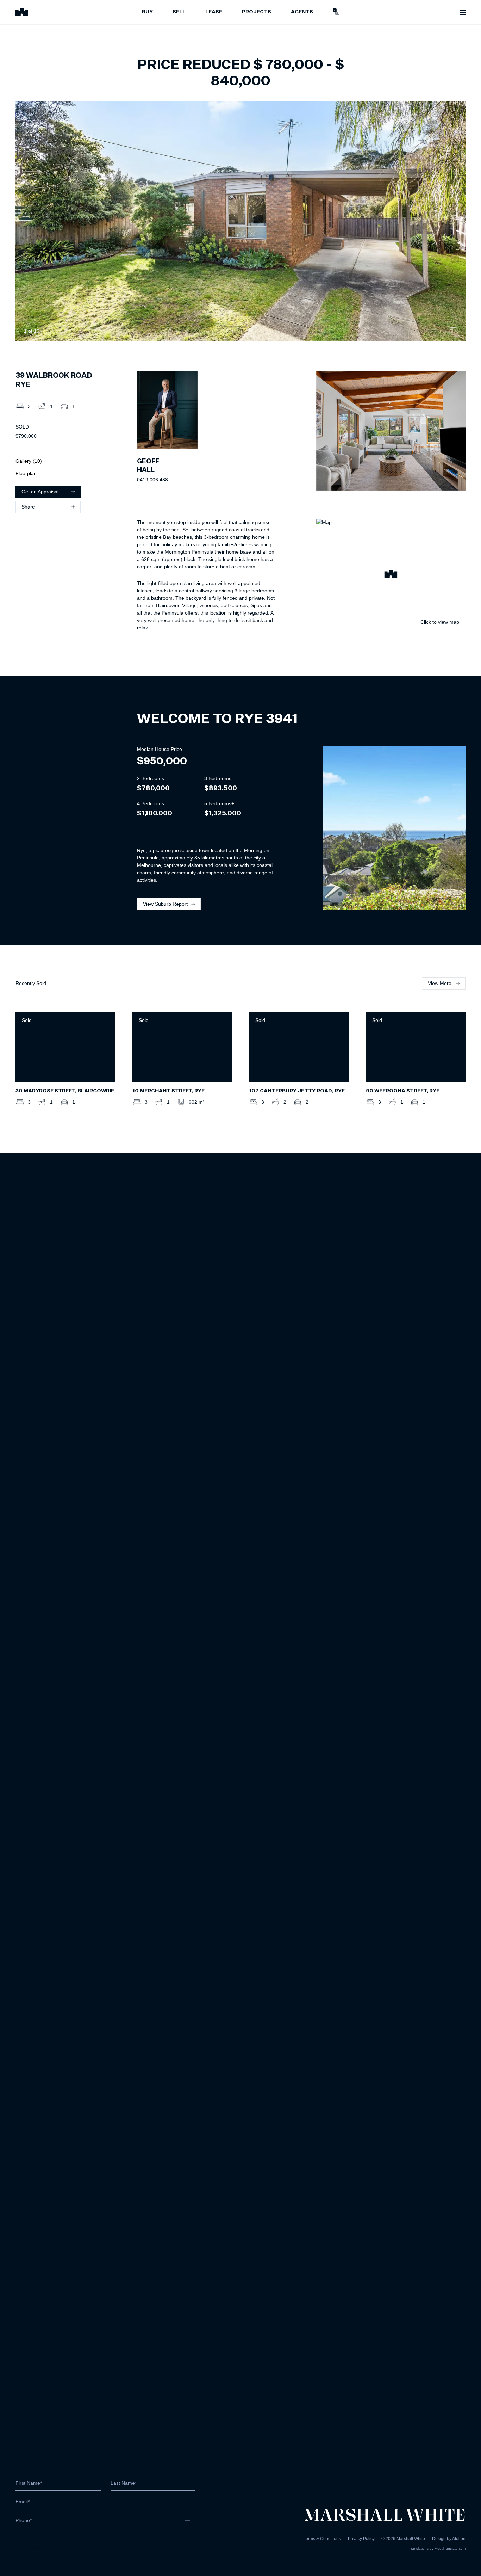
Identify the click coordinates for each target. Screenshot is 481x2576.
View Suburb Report (165, 904)
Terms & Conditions (322, 2539)
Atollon (459, 2539)
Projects (257, 12)
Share (28, 507)
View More (440, 983)
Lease (214, 12)
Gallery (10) (29, 461)
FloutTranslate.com (450, 2548)
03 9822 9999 (31, 2540)
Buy (147, 12)
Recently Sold (31, 983)
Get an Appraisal (40, 492)
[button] (391, 575)
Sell (179, 12)
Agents (302, 12)
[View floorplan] (454, 331)
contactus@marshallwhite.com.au (53, 2547)
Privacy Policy (361, 2539)
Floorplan (26, 473)
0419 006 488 (152, 480)
